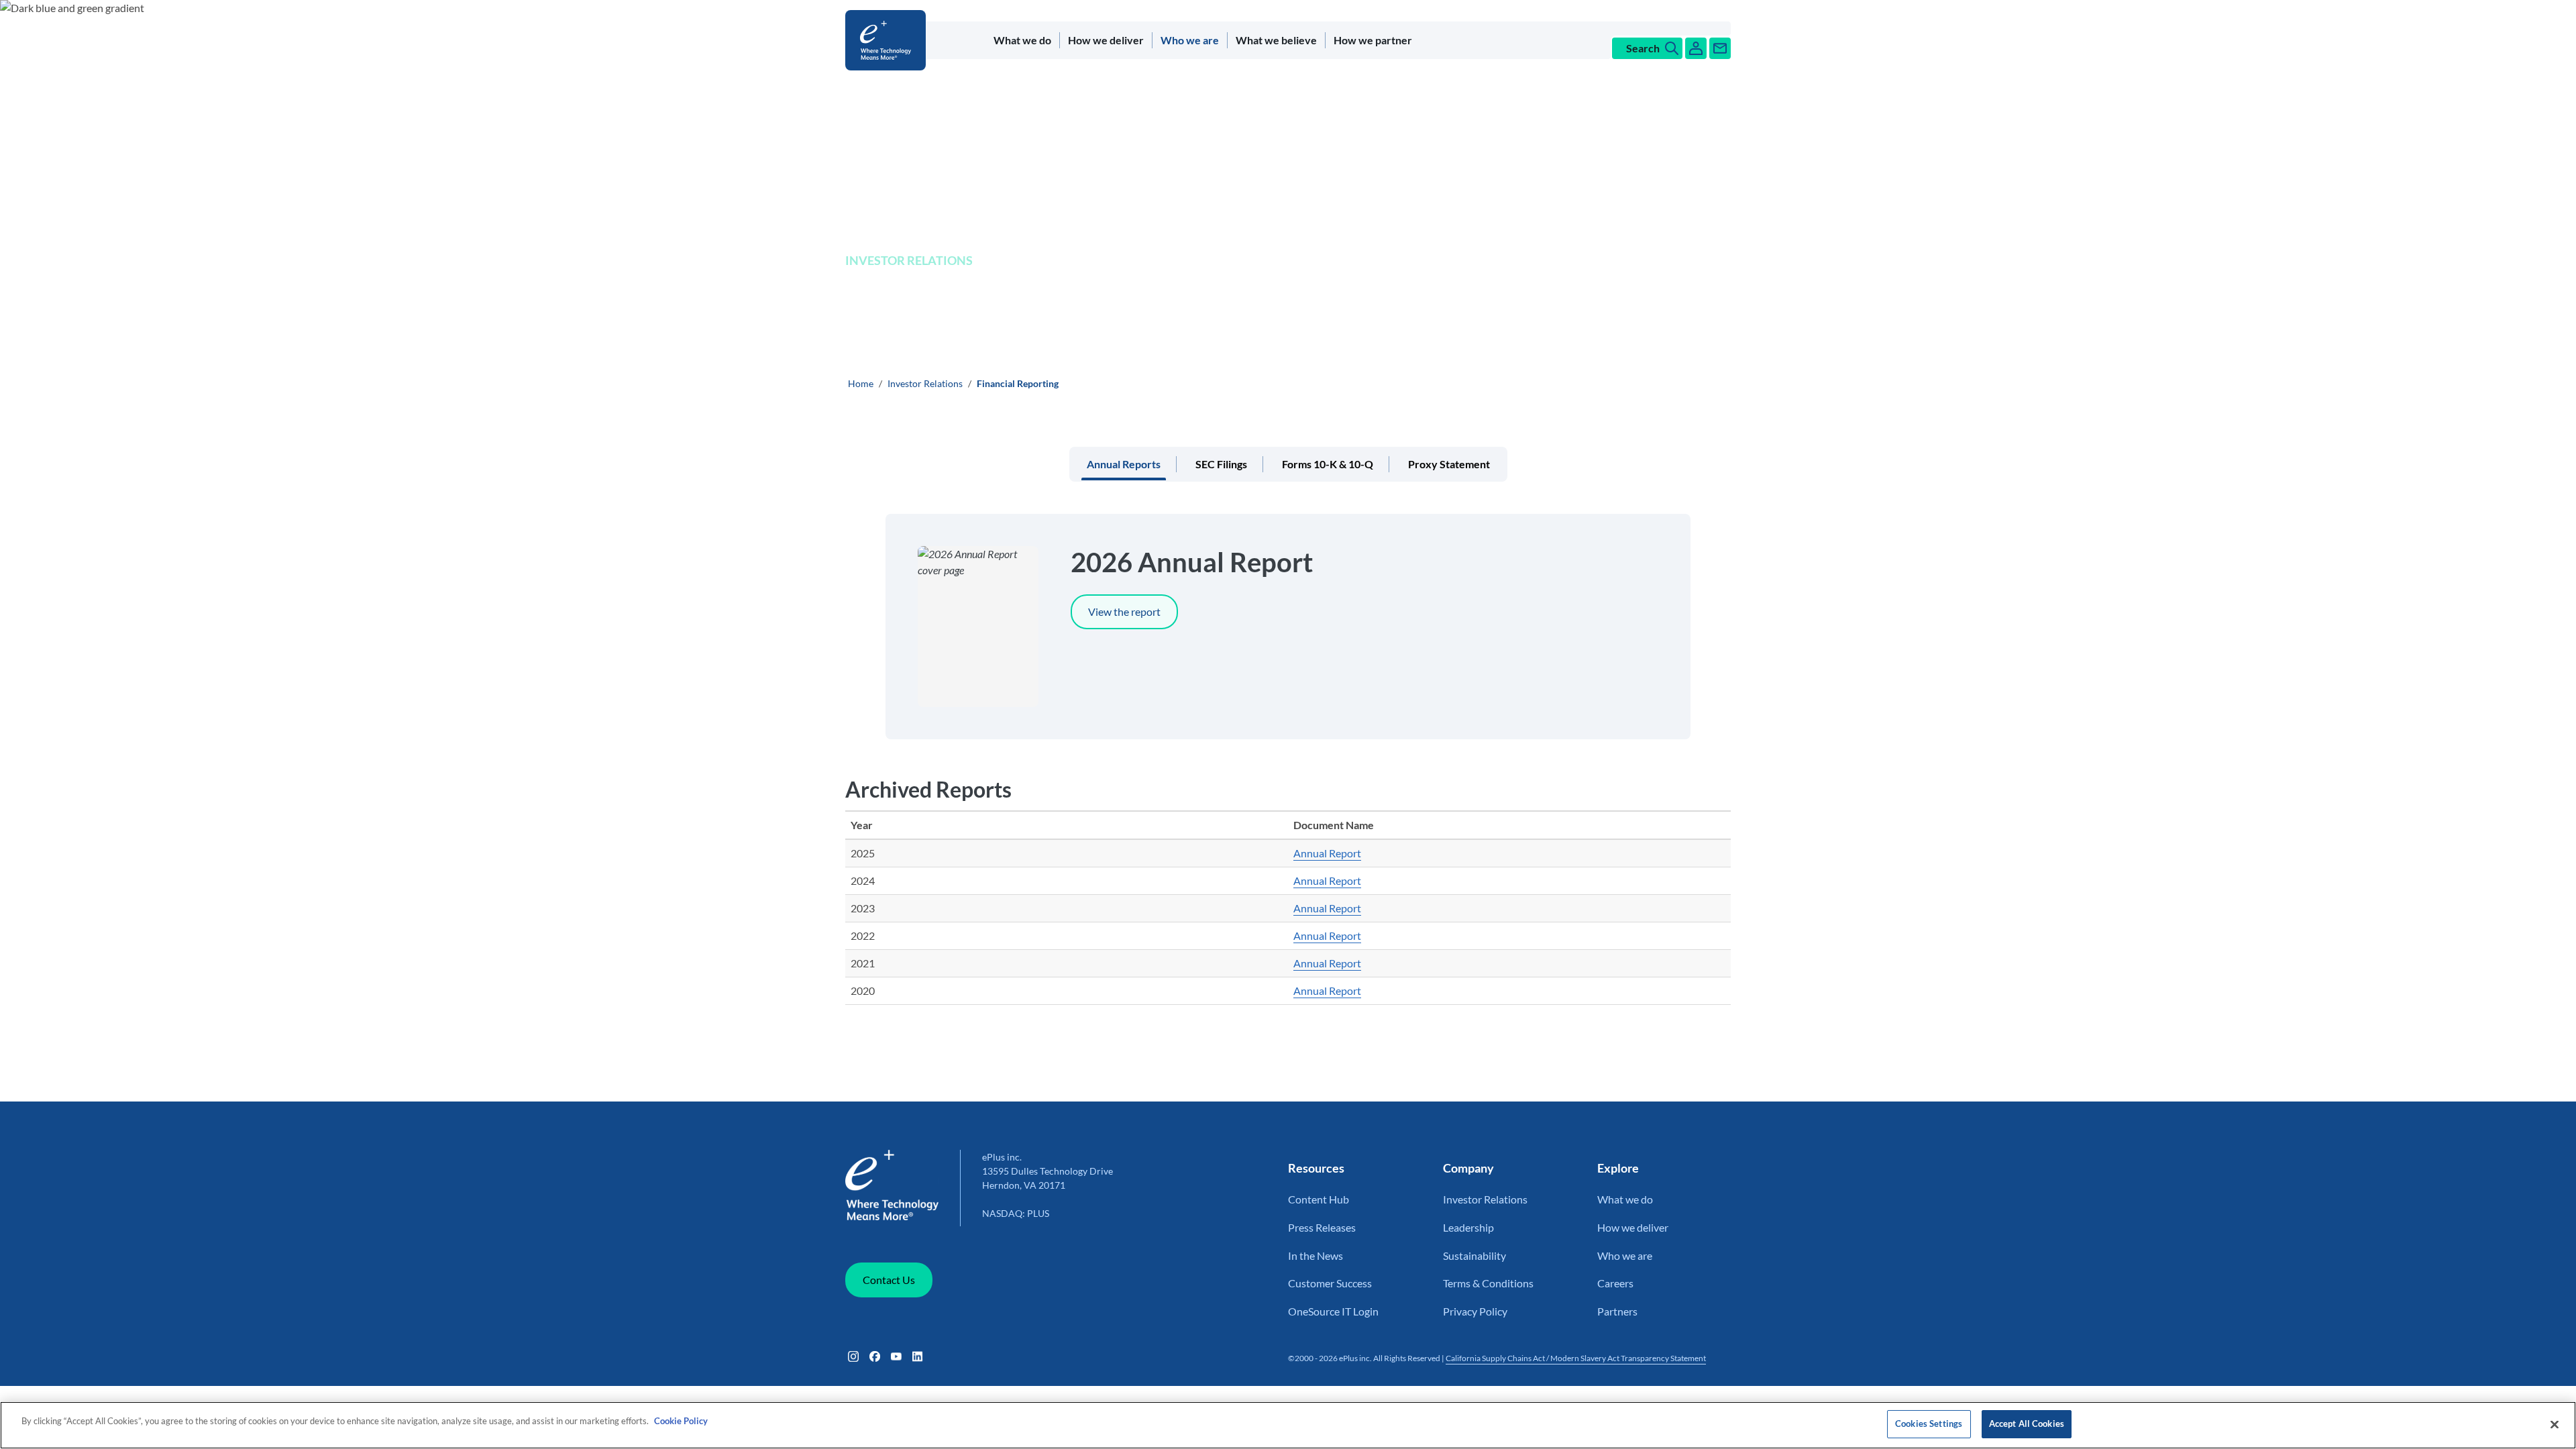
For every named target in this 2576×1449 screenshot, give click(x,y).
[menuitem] (1023, 40)
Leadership (1468, 1227)
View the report (1124, 611)
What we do (1022, 40)
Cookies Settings (1929, 1424)
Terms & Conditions (1488, 1283)
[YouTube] (896, 1356)
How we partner (1373, 40)
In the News (1316, 1255)
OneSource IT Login (1333, 1311)
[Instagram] (853, 1356)
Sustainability (1474, 1255)
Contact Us (889, 1280)
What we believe (1276, 40)
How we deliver (1106, 40)
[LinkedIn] (918, 1356)
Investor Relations (925, 383)
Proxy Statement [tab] (1449, 464)
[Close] (2555, 1424)
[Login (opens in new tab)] (1696, 48)
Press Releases (1322, 1227)
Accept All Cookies (2027, 1424)
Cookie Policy (681, 1421)
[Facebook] (875, 1356)
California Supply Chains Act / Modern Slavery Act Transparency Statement (1576, 1358)
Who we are (1190, 40)
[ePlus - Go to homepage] (888, 40)
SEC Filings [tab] (1221, 464)
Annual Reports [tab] (1124, 464)
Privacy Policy (1475, 1311)
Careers (1615, 1283)
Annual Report (1327, 853)
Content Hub (1319, 1199)
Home (861, 383)
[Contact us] (1720, 48)
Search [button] (1643, 48)
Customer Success (1330, 1283)
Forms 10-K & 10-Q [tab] (1328, 464)
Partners (1617, 1311)
